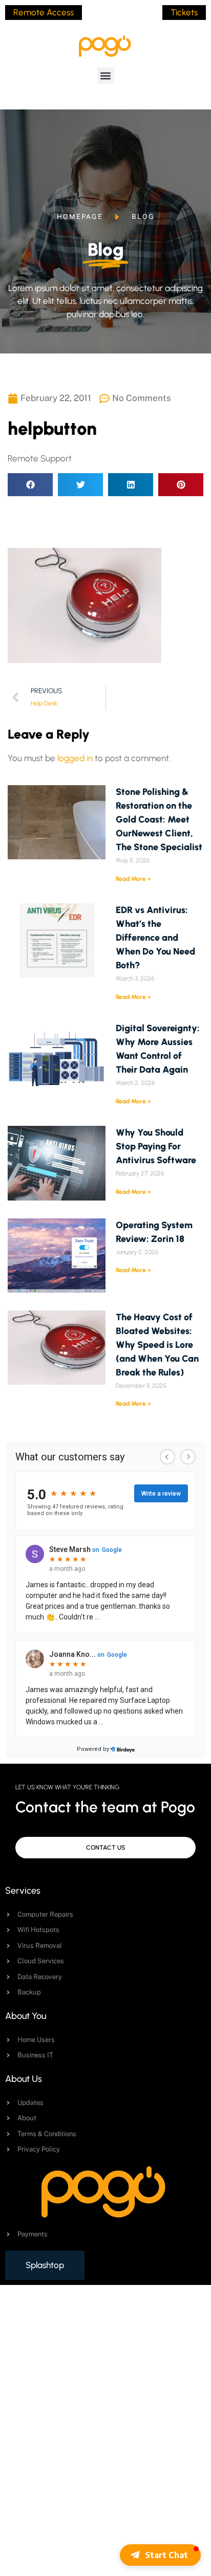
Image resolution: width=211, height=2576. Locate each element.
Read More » (133, 879)
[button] (106, 75)
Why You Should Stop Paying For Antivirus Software (156, 1146)
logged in (75, 758)
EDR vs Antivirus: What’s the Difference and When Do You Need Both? (155, 938)
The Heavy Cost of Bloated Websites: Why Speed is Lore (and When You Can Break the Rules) (157, 1345)
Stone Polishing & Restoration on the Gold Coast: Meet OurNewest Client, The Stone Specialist (159, 819)
